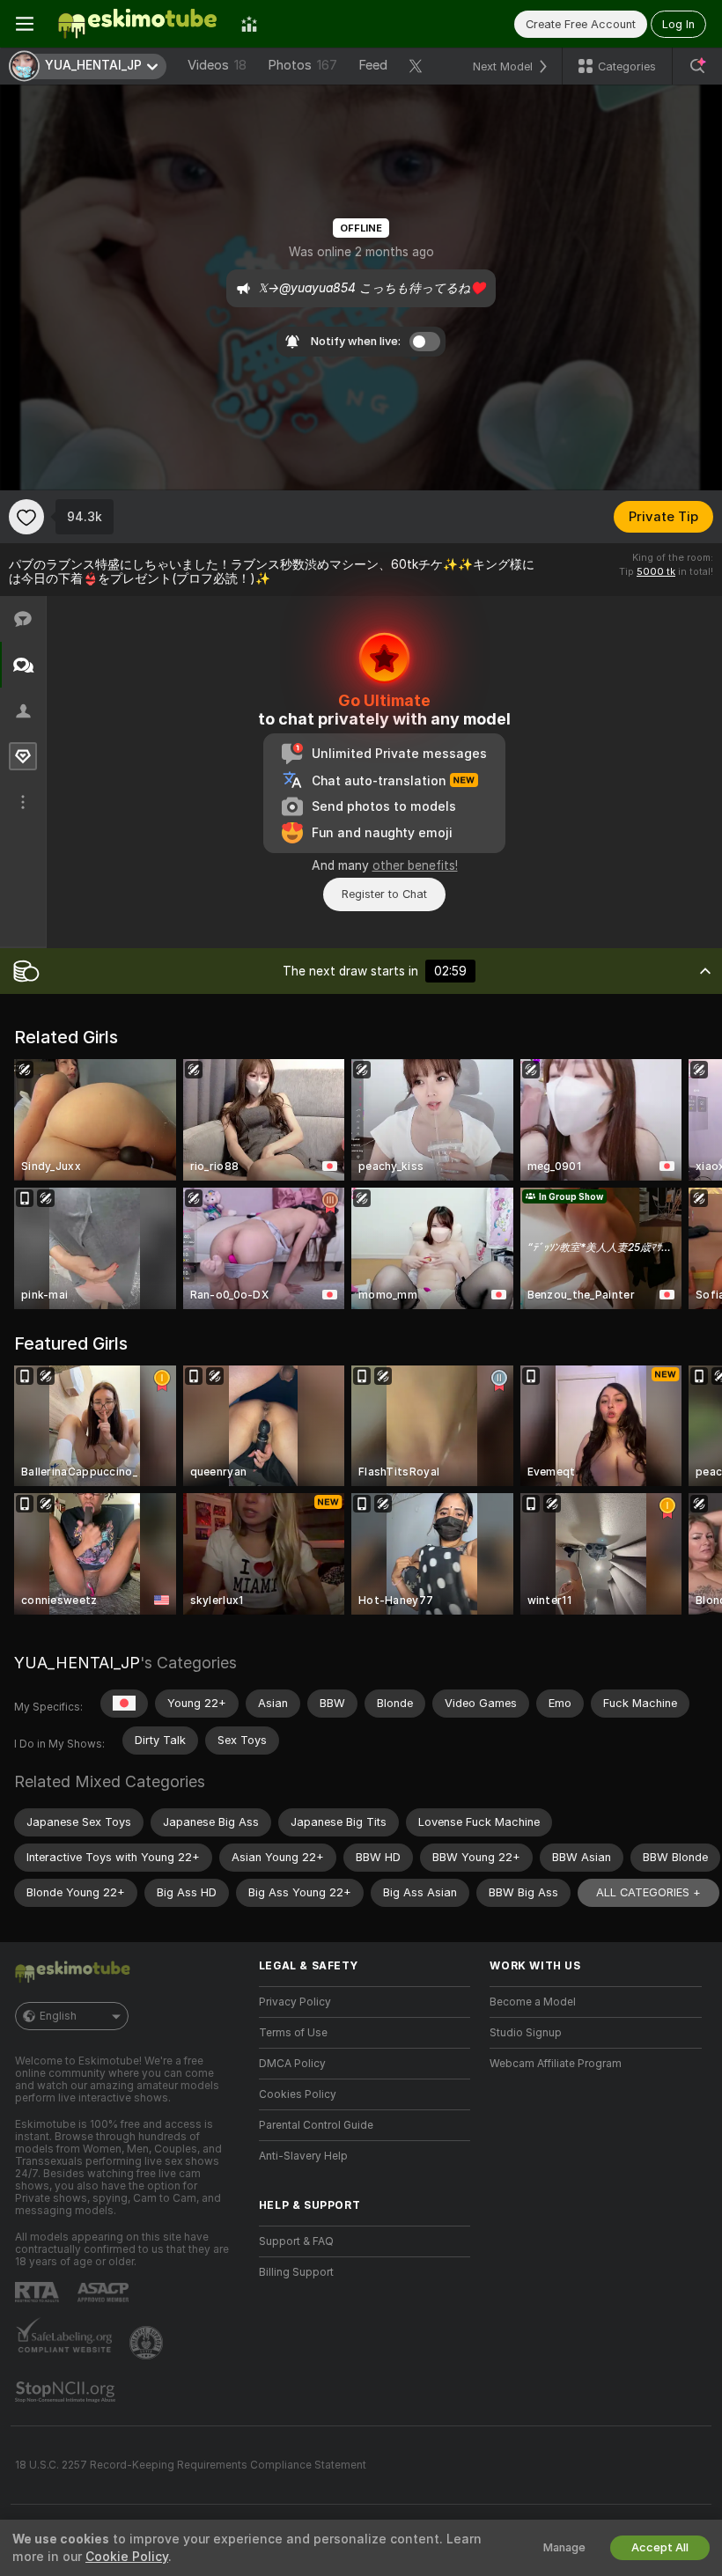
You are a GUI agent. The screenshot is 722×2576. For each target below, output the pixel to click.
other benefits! (415, 865)
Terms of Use (293, 2033)
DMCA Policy (292, 2064)
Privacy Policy (295, 2002)
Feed (373, 65)
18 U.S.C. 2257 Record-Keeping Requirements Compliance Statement (191, 2465)
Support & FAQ (296, 2241)
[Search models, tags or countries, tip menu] (697, 66)
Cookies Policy (298, 2094)
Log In (678, 24)
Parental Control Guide (316, 2125)
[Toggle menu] (25, 24)
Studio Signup (526, 2033)
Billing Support (296, 2272)
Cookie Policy (127, 2557)
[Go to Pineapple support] (148, 2343)
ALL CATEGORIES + (648, 1892)
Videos (217, 65)
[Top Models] (249, 24)
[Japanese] (124, 1704)
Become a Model (533, 2002)
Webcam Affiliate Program (556, 2064)
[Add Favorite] (26, 517)
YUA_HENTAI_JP (77, 1663)
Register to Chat (384, 894)
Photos (302, 65)
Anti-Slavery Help (303, 2156)
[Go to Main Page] (137, 24)
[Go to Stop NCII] (67, 2392)
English (58, 2016)
